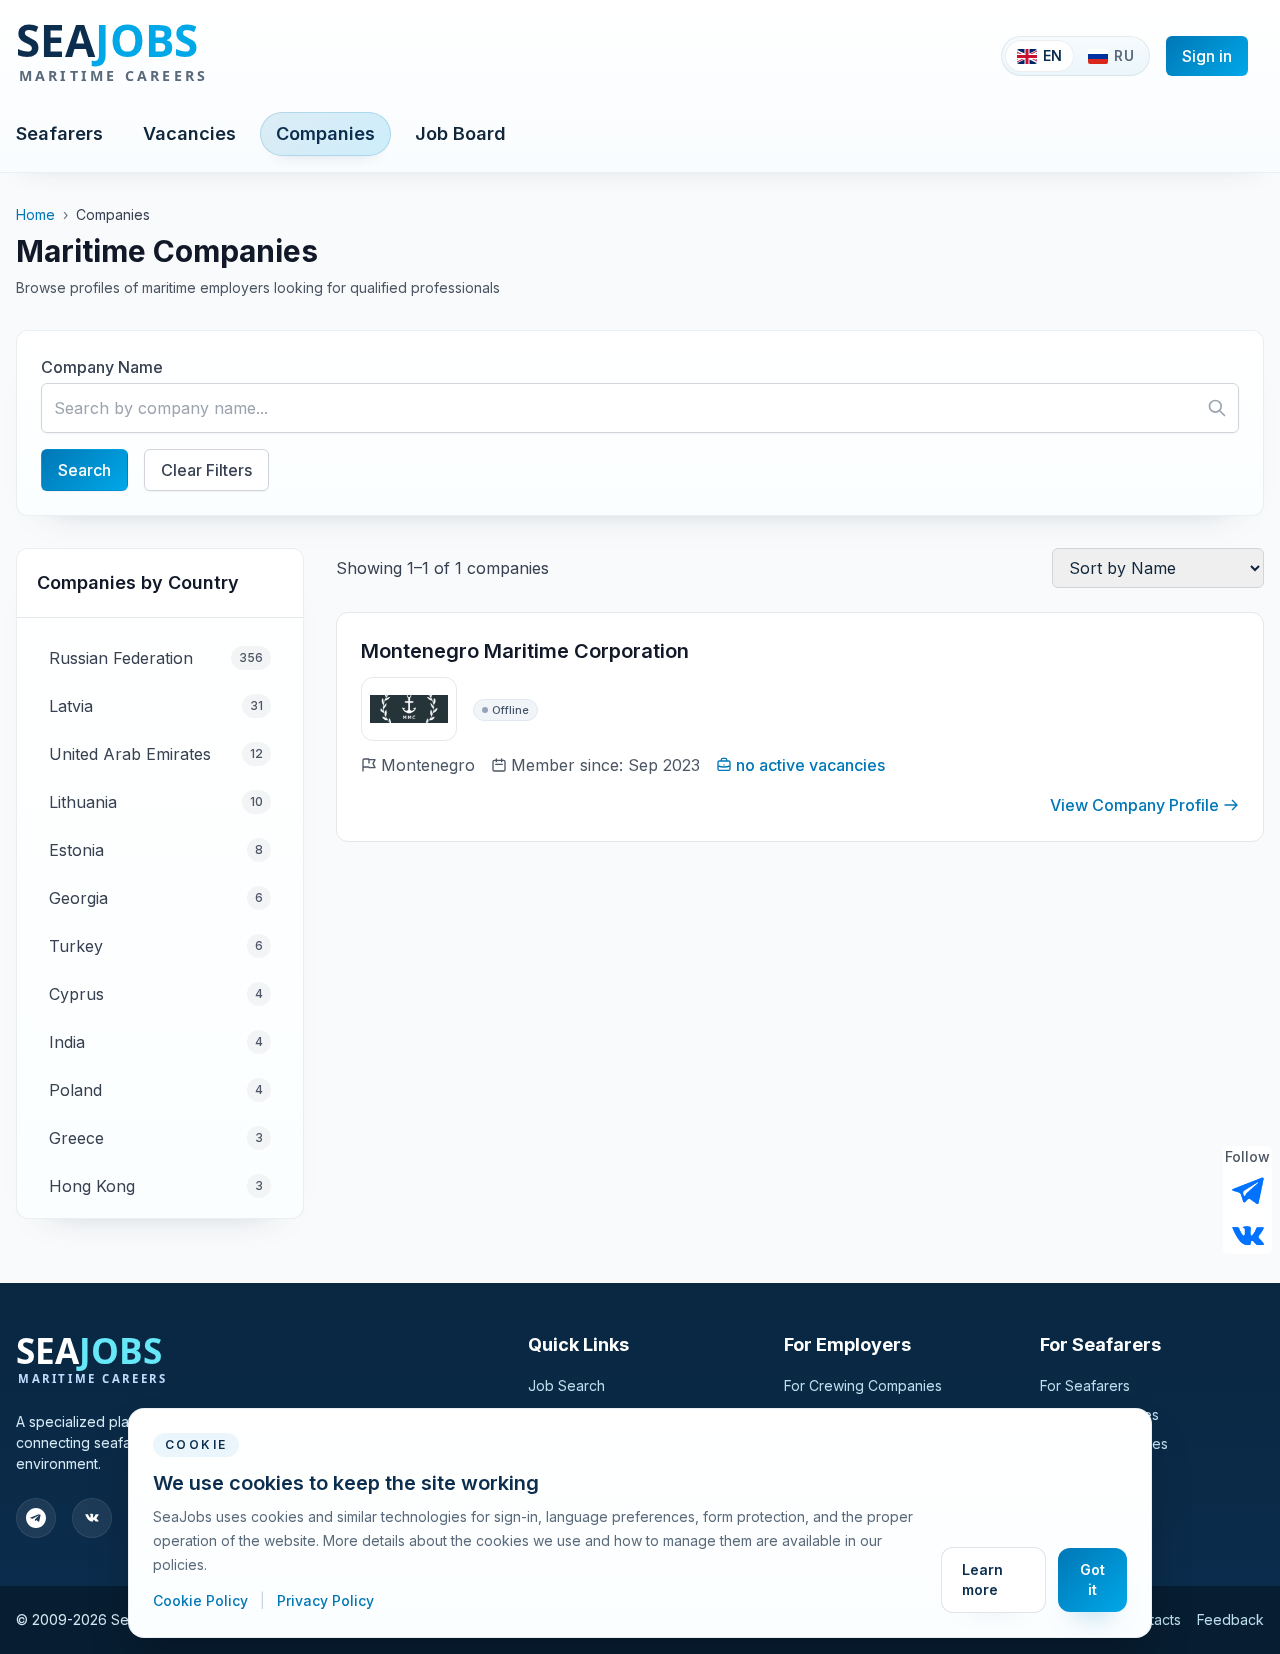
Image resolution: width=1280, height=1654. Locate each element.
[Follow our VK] (1248, 1234)
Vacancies (189, 133)
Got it (1092, 1579)
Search (84, 470)
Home (35, 214)
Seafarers (59, 133)
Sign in (1207, 56)
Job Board (460, 133)
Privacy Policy (325, 1600)
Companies (325, 133)
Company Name (102, 367)
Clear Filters (206, 470)
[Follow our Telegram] (1248, 1191)
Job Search (566, 1385)
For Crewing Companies (863, 1385)
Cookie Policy (202, 1600)
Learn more (982, 1579)
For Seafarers (1085, 1385)
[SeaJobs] (177, 56)
